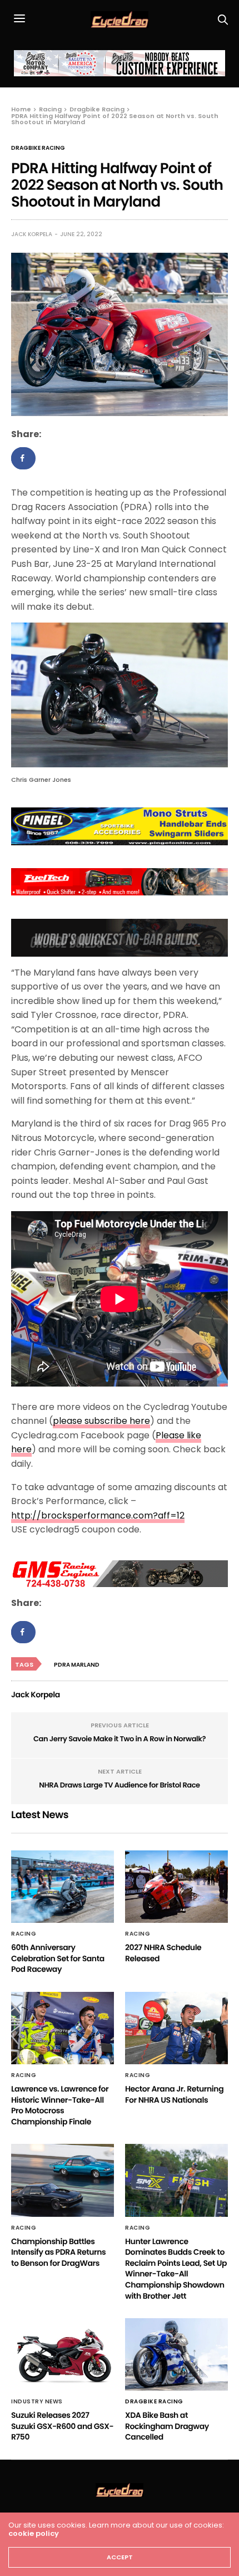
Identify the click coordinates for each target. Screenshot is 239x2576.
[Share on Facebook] (23, 458)
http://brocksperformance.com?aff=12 (98, 1515)
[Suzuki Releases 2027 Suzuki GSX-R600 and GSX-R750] (63, 2354)
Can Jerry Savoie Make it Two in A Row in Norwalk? (120, 1739)
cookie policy (34, 2533)
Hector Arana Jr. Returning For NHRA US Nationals (174, 2094)
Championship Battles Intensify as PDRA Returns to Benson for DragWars (58, 2252)
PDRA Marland (77, 1665)
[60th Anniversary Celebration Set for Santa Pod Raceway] (63, 1887)
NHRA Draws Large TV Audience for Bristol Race (119, 1785)
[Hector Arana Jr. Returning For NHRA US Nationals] (176, 2028)
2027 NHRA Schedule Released (163, 1953)
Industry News (37, 2402)
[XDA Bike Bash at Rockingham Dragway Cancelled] (176, 2354)
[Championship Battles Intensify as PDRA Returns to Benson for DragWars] (63, 2180)
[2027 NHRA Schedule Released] (176, 1887)
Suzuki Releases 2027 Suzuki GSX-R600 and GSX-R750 (62, 2426)
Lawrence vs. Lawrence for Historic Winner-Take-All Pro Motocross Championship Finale (60, 2105)
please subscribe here (101, 1421)
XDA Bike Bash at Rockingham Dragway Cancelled (167, 2426)
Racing (24, 1934)
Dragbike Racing (38, 148)
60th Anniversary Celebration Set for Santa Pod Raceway (58, 1958)
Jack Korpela (32, 234)
